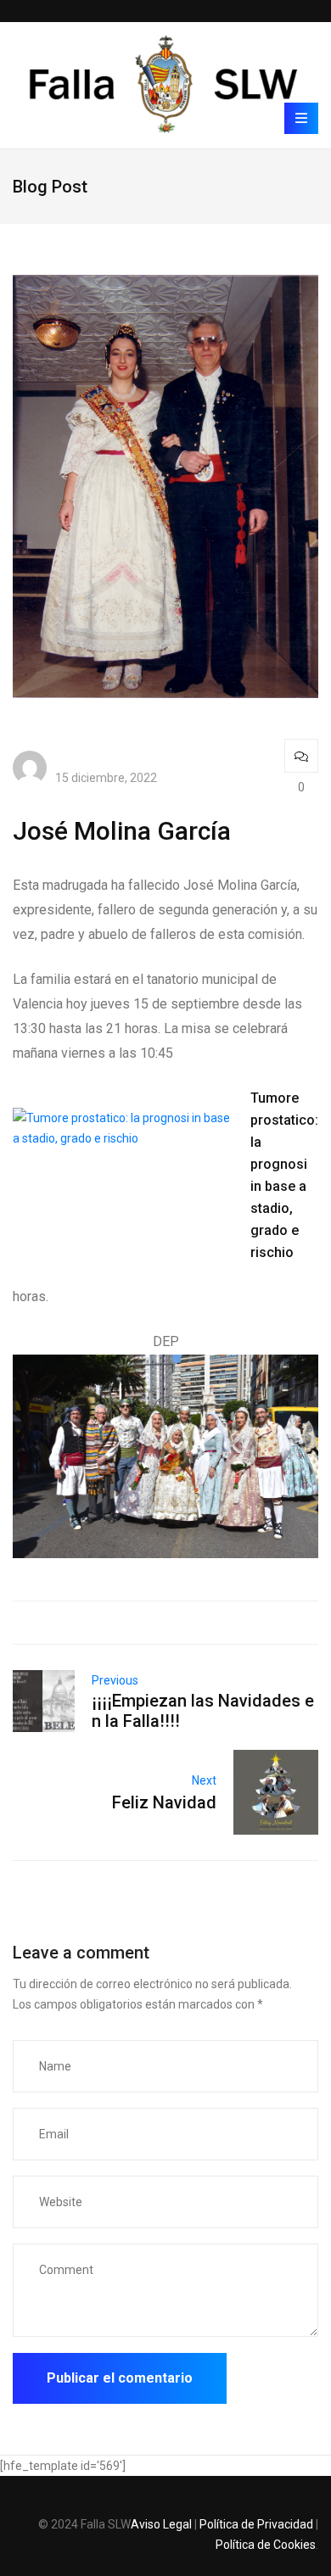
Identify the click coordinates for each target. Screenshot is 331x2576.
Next (204, 1780)
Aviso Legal (161, 2524)
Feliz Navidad (164, 1802)
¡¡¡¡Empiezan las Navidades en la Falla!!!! (203, 1711)
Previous (115, 1680)
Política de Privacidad (256, 2524)
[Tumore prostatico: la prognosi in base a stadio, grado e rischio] (132, 1118)
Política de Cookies (266, 2545)
